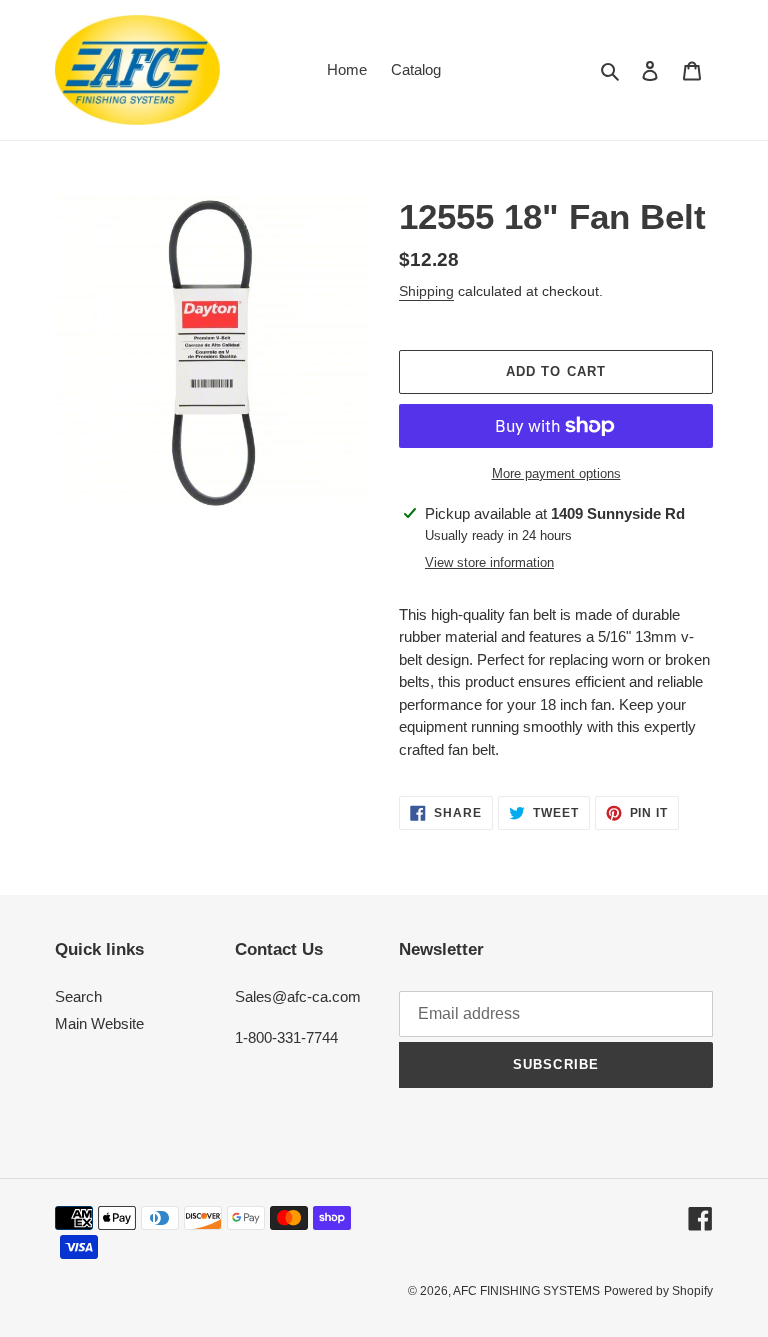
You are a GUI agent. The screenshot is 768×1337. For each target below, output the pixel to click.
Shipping (426, 291)
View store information (489, 562)
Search (78, 996)
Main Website (99, 1023)
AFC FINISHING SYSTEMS (526, 1291)
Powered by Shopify (658, 1291)
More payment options (556, 473)
